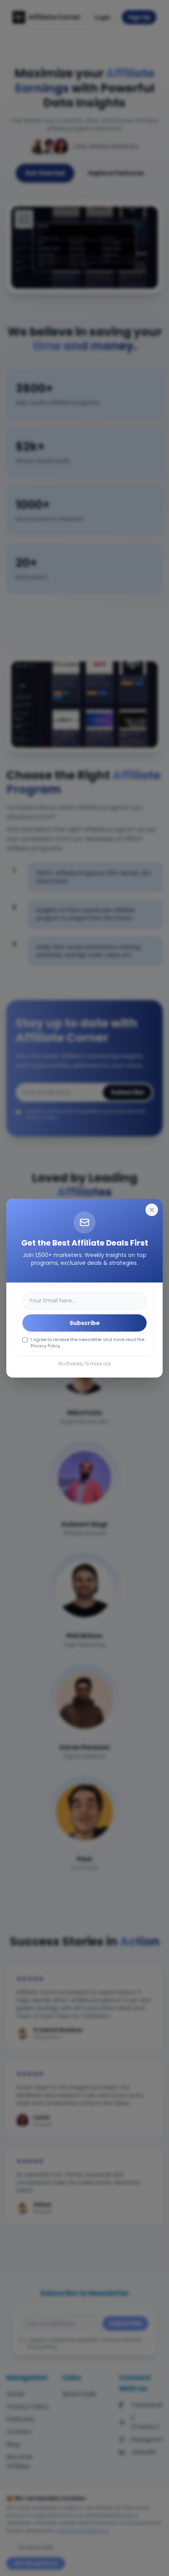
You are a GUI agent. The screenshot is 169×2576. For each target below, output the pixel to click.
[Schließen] (152, 1210)
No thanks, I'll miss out (85, 1364)
